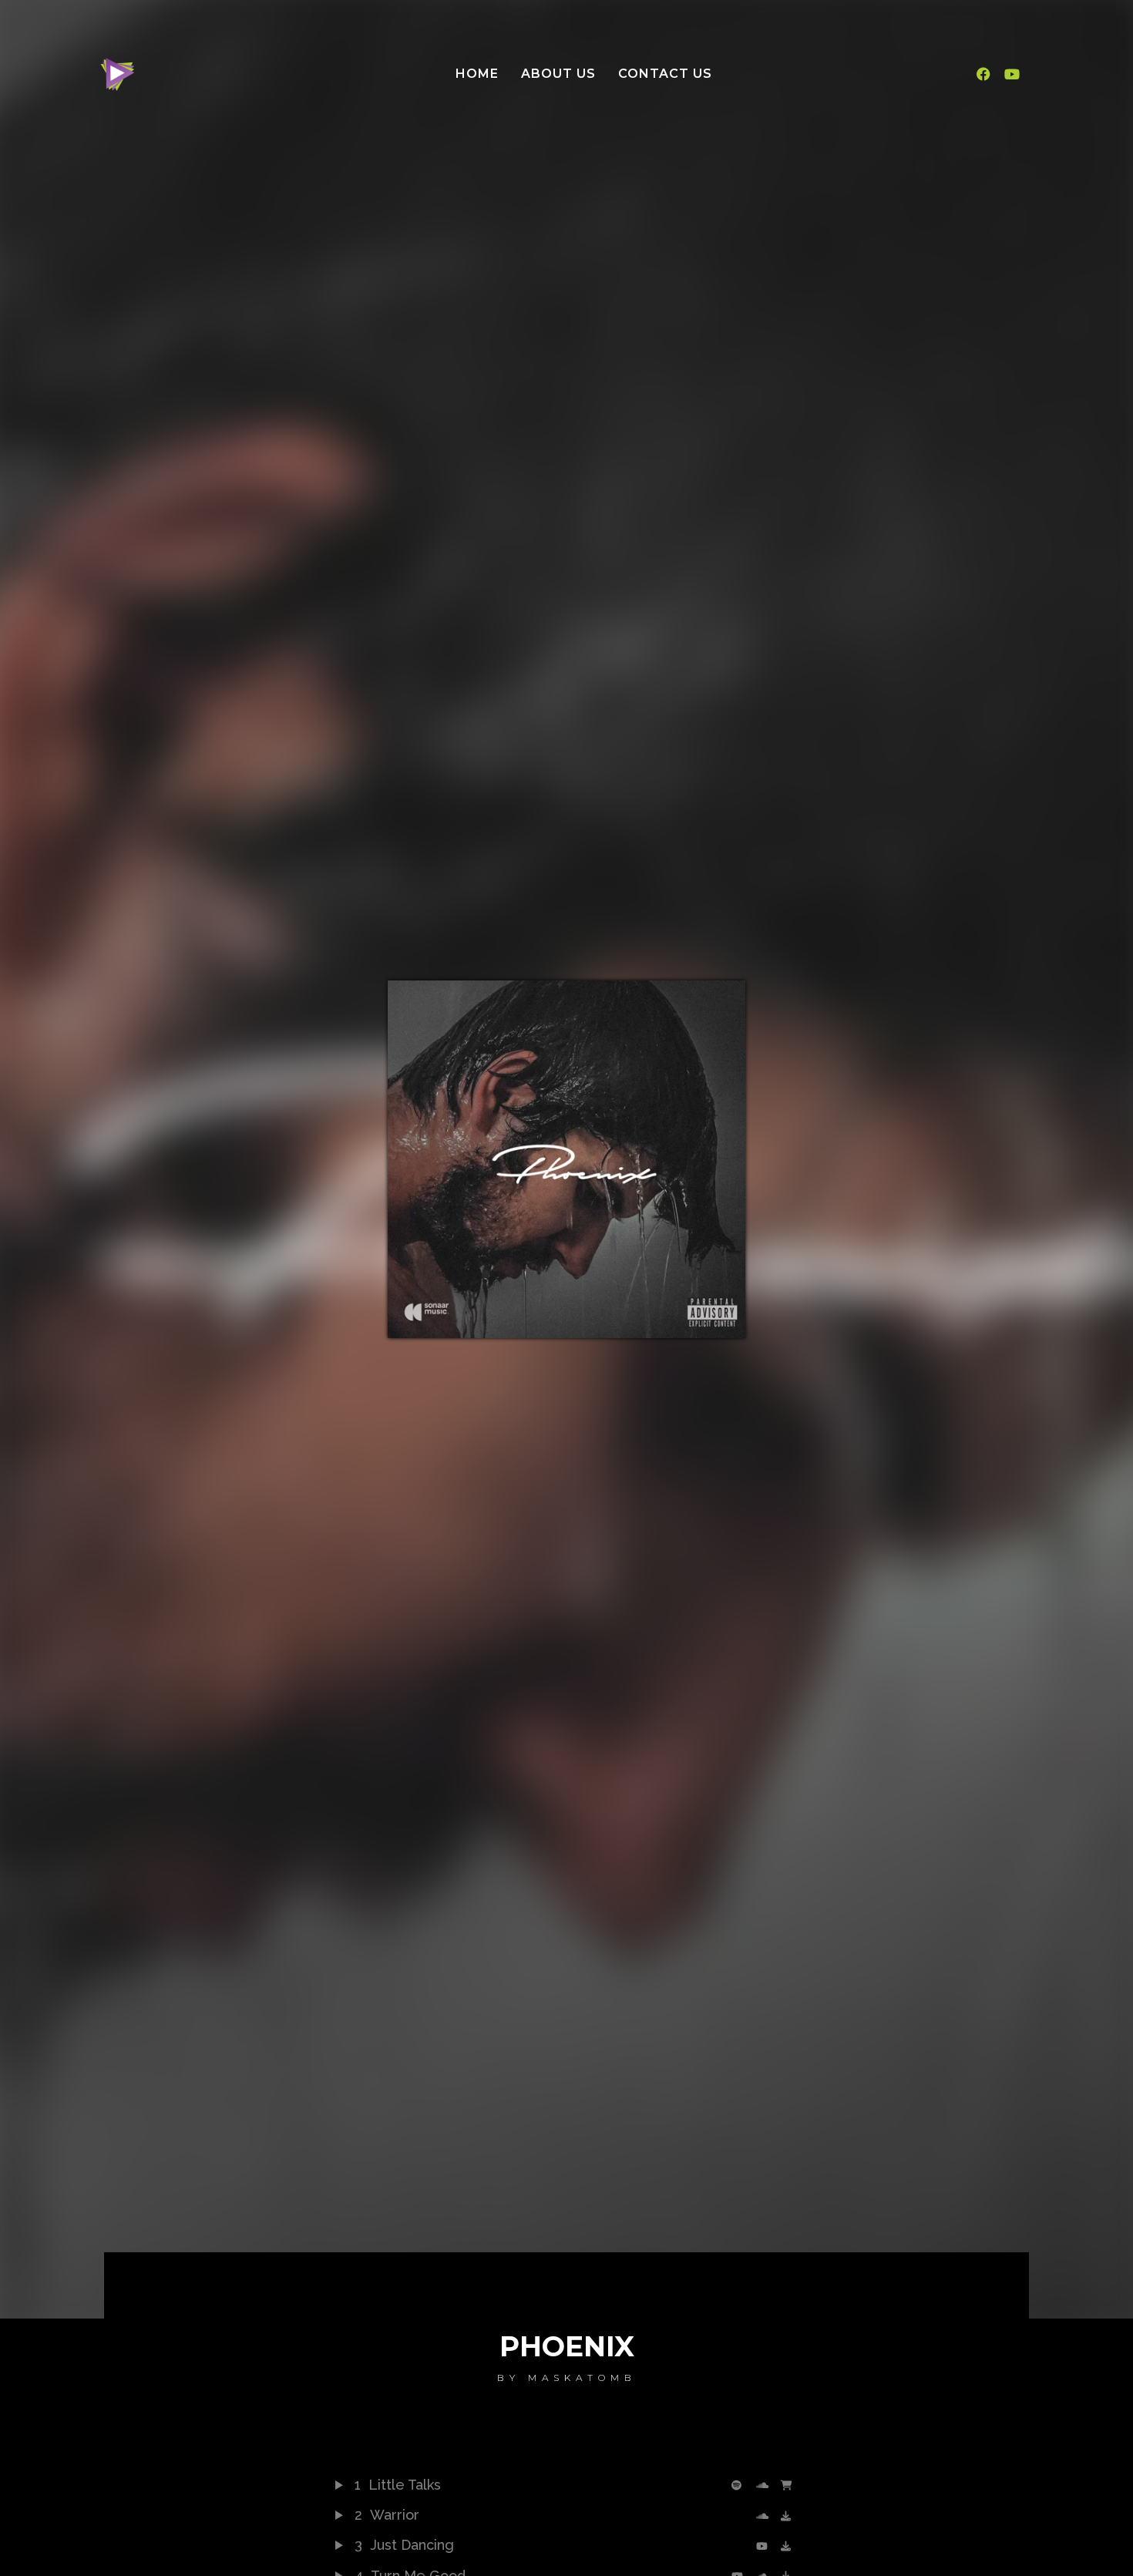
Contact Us (665, 74)
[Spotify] (740, 2485)
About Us (558, 74)
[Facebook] (983, 74)
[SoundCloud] (765, 2485)
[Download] (789, 2516)
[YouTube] (765, 2546)
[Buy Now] (789, 2485)
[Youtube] (1011, 74)
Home (477, 74)
